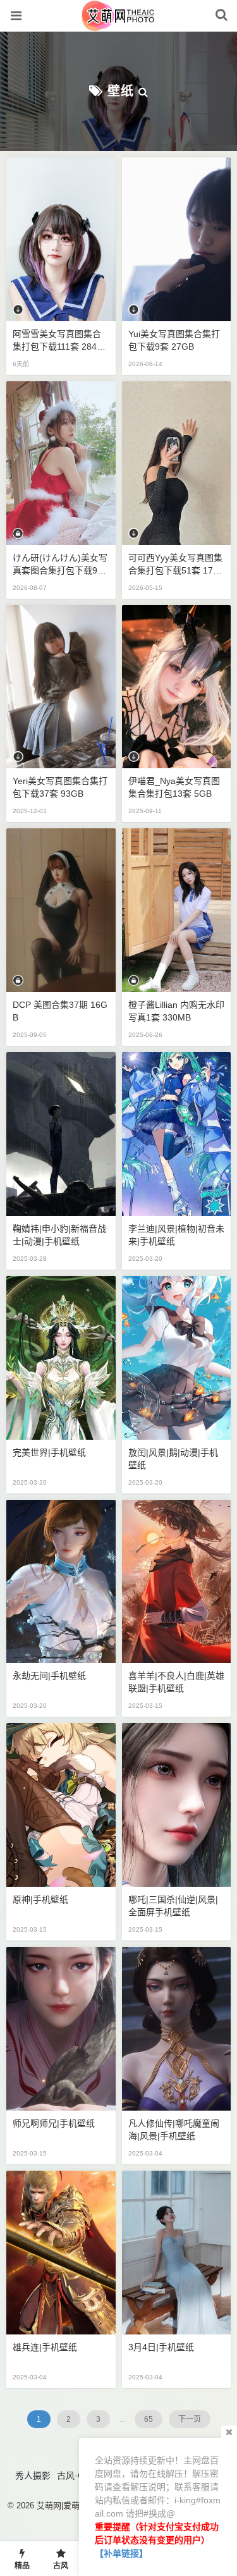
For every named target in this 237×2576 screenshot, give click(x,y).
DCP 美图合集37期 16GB (60, 1011)
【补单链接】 (121, 2553)
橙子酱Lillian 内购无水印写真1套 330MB (176, 1011)
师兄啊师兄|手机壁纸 (54, 2123)
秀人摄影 (33, 2475)
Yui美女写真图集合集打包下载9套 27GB (174, 340)
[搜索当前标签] (143, 91)
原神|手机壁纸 (40, 1899)
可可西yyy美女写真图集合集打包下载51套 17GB (175, 565)
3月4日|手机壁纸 (161, 2347)
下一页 (190, 2419)
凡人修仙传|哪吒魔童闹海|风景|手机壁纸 (174, 2130)
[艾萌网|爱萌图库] (118, 25)
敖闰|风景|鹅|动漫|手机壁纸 (173, 1459)
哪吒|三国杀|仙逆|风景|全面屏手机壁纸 (173, 1906)
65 (149, 2419)
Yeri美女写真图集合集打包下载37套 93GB (60, 787)
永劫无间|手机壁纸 (49, 1676)
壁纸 (121, 91)
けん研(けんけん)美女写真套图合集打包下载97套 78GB (60, 565)
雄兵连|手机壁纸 (45, 2347)
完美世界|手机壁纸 (49, 1452)
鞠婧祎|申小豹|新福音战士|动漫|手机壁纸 (59, 1235)
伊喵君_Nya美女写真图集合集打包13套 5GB (174, 787)
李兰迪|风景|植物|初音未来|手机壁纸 (176, 1235)
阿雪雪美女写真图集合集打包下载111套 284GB (58, 341)
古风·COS (77, 2475)
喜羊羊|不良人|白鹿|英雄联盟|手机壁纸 (176, 1682)
